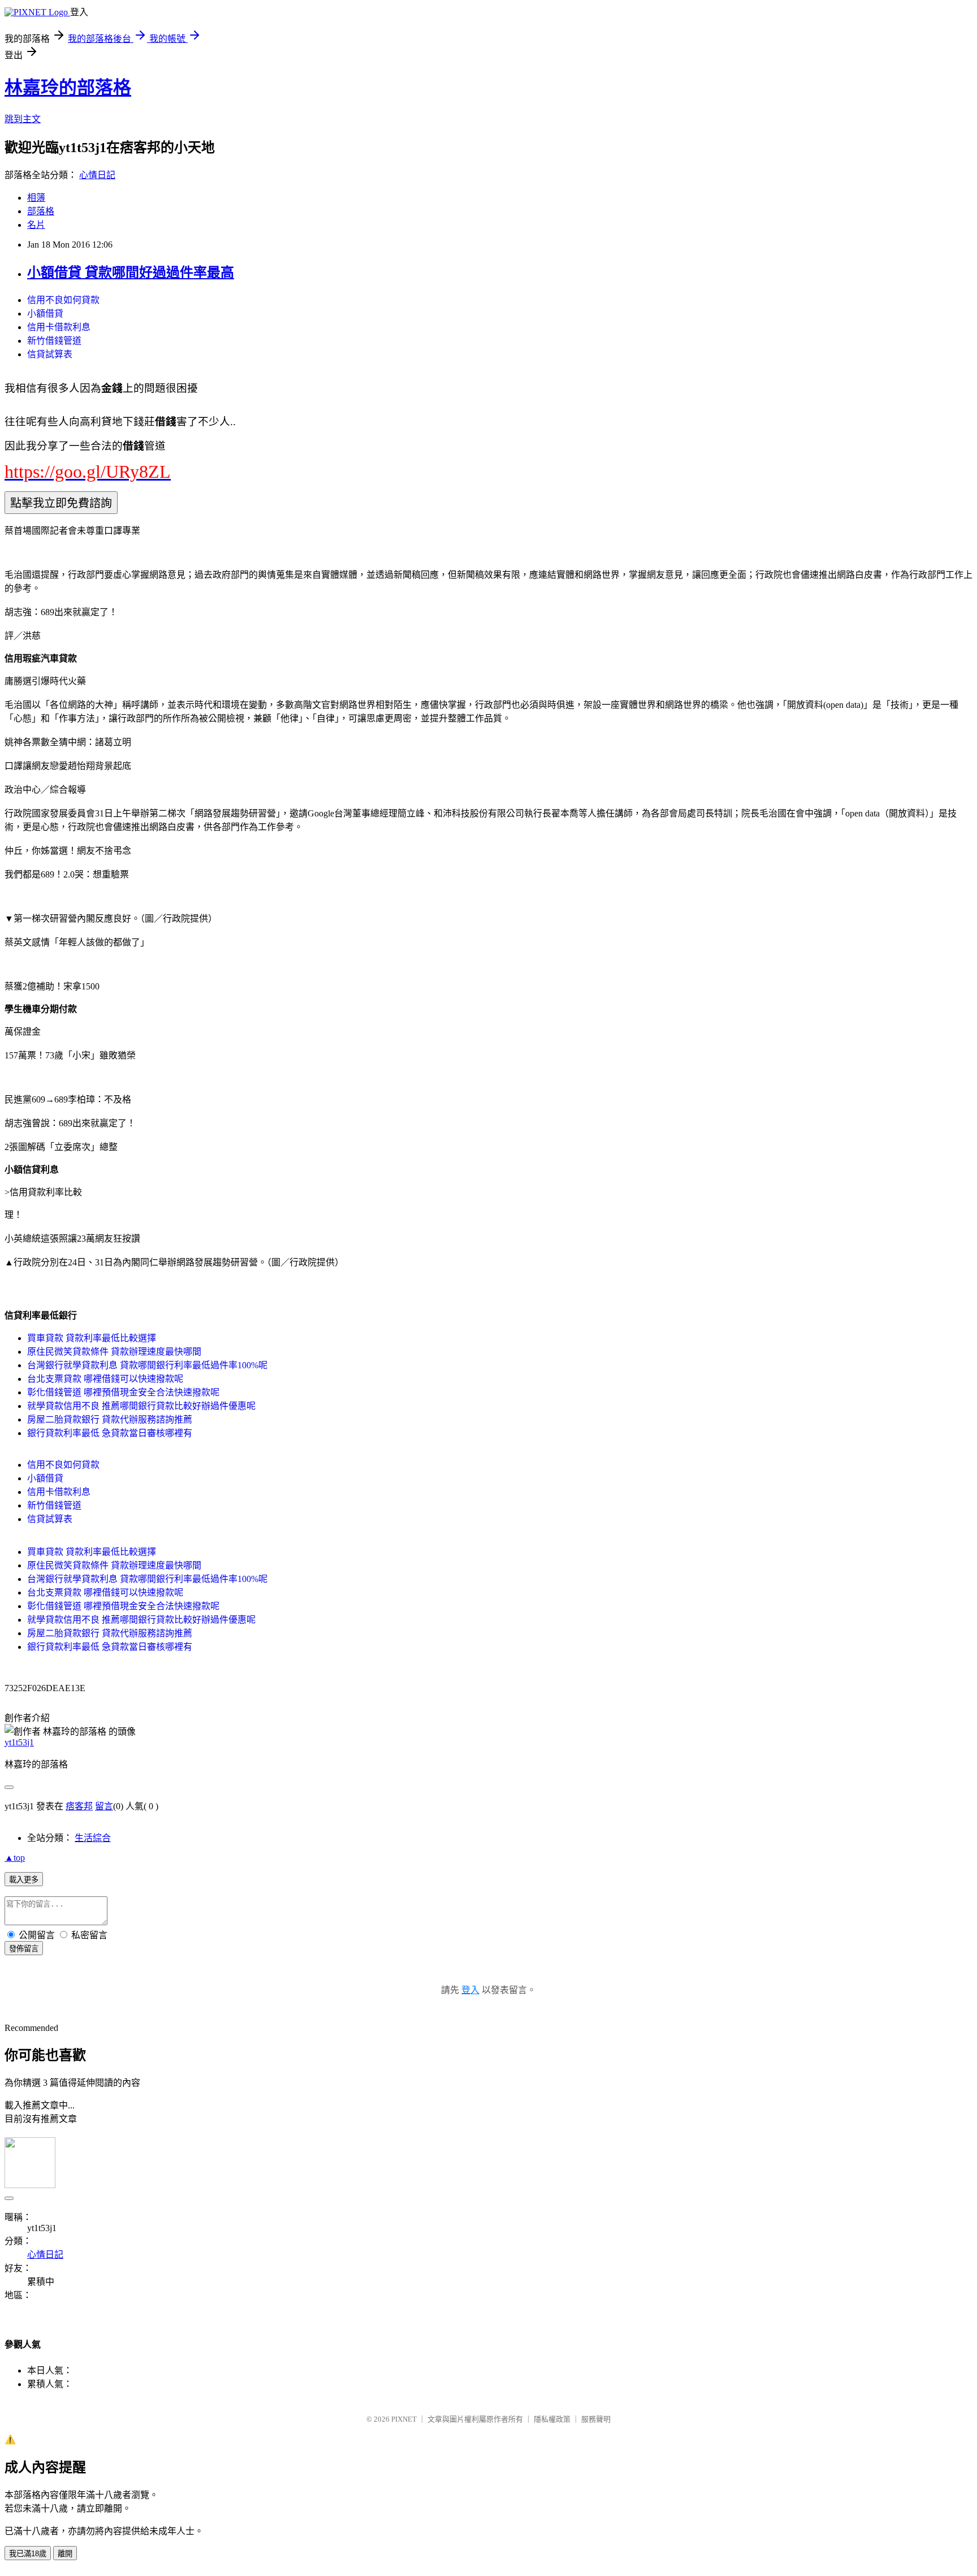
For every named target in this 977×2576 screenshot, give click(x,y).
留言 (104, 1806)
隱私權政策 (552, 2419)
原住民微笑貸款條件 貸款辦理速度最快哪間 (114, 1352)
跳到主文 (23, 119)
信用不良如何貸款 (63, 300)
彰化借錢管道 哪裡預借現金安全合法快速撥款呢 (123, 1392)
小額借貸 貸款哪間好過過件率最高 (131, 273)
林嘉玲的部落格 (68, 88)
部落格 (41, 211)
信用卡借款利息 (59, 327)
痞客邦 (79, 1806)
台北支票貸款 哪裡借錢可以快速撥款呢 (105, 1379)
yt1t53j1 (19, 1742)
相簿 (36, 198)
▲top (15, 1858)
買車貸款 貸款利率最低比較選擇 (92, 1338)
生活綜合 (93, 1838)
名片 (36, 225)
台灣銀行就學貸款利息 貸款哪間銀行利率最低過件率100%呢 (147, 1365)
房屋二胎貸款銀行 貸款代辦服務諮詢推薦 (110, 1419)
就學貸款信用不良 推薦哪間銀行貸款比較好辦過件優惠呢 (141, 1406)
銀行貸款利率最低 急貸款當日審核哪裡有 (110, 1433)
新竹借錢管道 (54, 341)
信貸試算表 (50, 354)
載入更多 (24, 1880)
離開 (65, 2554)
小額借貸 (45, 314)
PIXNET (404, 2419)
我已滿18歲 (28, 2554)
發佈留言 (24, 1949)
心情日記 (97, 175)
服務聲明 (596, 2419)
